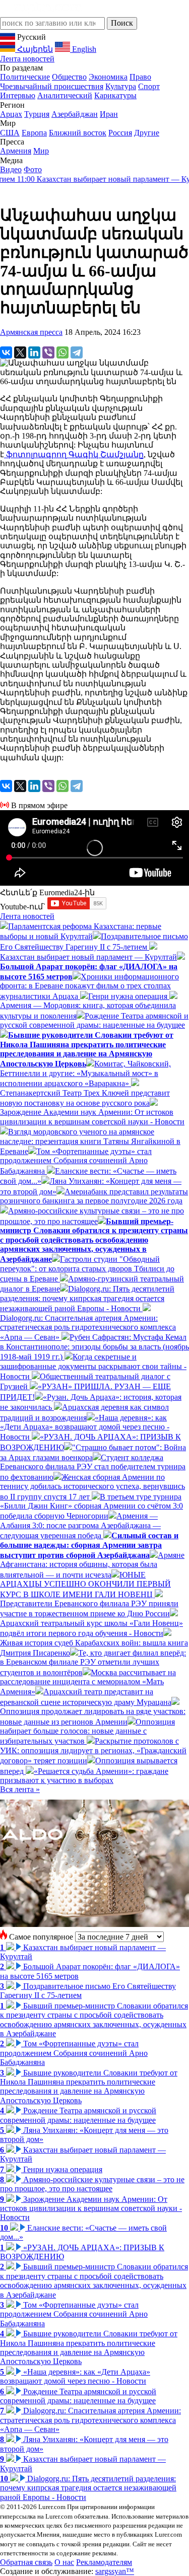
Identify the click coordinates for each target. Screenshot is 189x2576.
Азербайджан (75, 114)
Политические (25, 77)
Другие (147, 133)
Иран (109, 114)
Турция (37, 114)
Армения (16, 151)
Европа (34, 133)
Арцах (11, 114)
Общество (69, 77)
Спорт (149, 86)
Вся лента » (20, 1789)
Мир (41, 151)
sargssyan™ (115, 2571)
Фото (33, 169)
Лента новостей (27, 59)
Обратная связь (26, 2562)
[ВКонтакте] (6, 352)
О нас (64, 2562)
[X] (20, 352)
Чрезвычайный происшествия (52, 86)
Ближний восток (78, 133)
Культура (121, 86)
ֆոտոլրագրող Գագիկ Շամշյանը (74, 454)
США (10, 133)
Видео (11, 169)
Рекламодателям (104, 2562)
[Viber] (48, 352)
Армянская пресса (31, 332)
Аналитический (65, 95)
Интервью (18, 95)
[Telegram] (77, 352)
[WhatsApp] (62, 352)
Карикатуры (115, 95)
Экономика (108, 77)
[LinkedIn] (34, 352)
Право (140, 77)
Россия (120, 133)
